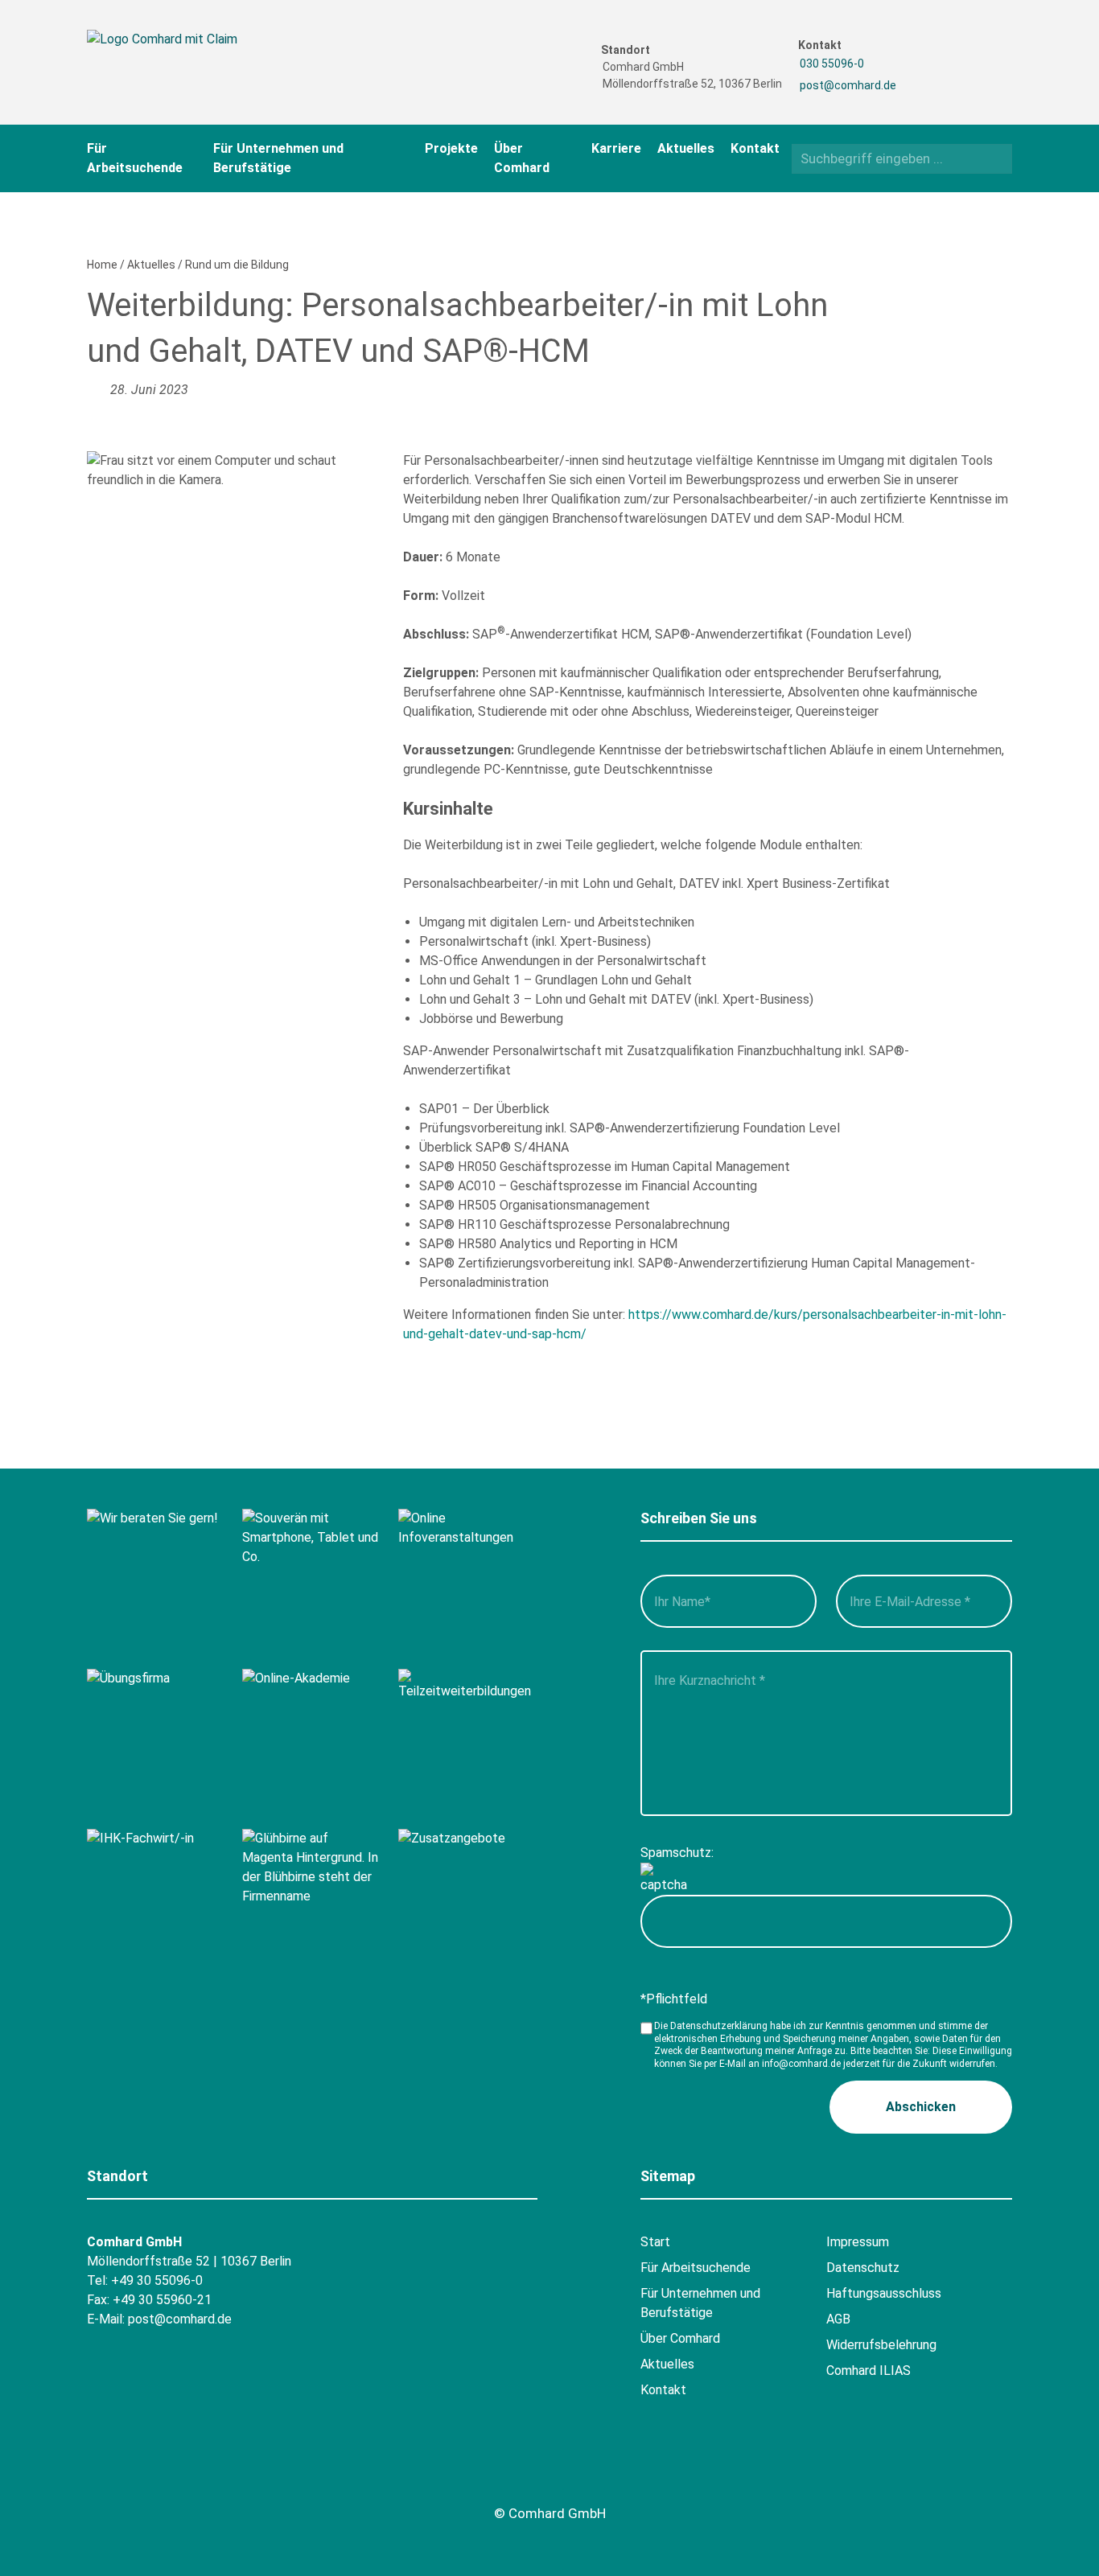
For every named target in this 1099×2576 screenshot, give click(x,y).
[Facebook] (935, 52)
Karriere (616, 148)
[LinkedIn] (967, 80)
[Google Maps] (193, 2476)
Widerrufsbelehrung (881, 2345)
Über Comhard (680, 2338)
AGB (838, 2319)
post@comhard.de (848, 85)
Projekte (451, 148)
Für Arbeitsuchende (696, 2268)
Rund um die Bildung (237, 265)
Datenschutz (863, 2268)
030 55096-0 (832, 64)
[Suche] (995, 158)
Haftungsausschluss (884, 2293)
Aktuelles (686, 148)
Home (102, 265)
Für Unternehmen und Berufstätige (700, 2303)
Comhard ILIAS (868, 2371)
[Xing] (967, 52)
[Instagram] (935, 80)
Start (655, 2242)
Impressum (858, 2242)
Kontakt (755, 148)
